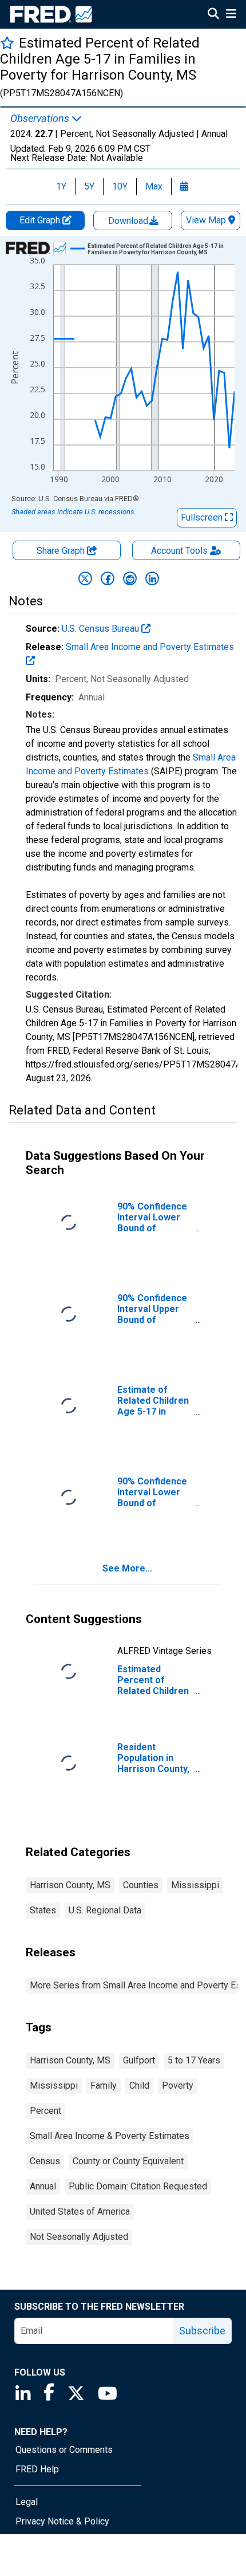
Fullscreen (203, 517)
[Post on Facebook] (108, 578)
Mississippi (195, 1885)
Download (129, 221)
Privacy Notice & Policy (62, 2521)
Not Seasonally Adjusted (79, 2237)
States (43, 1910)
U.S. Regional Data (105, 1910)
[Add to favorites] (7, 43)
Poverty (178, 2085)
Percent (45, 2111)
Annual (43, 2186)
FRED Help (37, 2469)
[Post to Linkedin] (152, 578)
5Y (89, 186)
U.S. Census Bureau (102, 629)
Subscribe (202, 2331)
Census (45, 2161)
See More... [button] (127, 1568)
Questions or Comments (64, 2450)
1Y (61, 186)
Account (179, 551)
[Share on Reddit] (130, 578)
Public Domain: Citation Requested (138, 2186)
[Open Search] (213, 15)
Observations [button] (41, 119)
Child (139, 2085)
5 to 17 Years (194, 2060)
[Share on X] (85, 578)
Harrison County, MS (70, 1885)
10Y (120, 186)
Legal (27, 2502)
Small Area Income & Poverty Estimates (110, 2136)
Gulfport (139, 2060)
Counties (141, 1885)
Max (154, 186)
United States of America (80, 2211)
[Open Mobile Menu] (231, 15)
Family (104, 2085)
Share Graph (62, 551)
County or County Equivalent (128, 2161)
